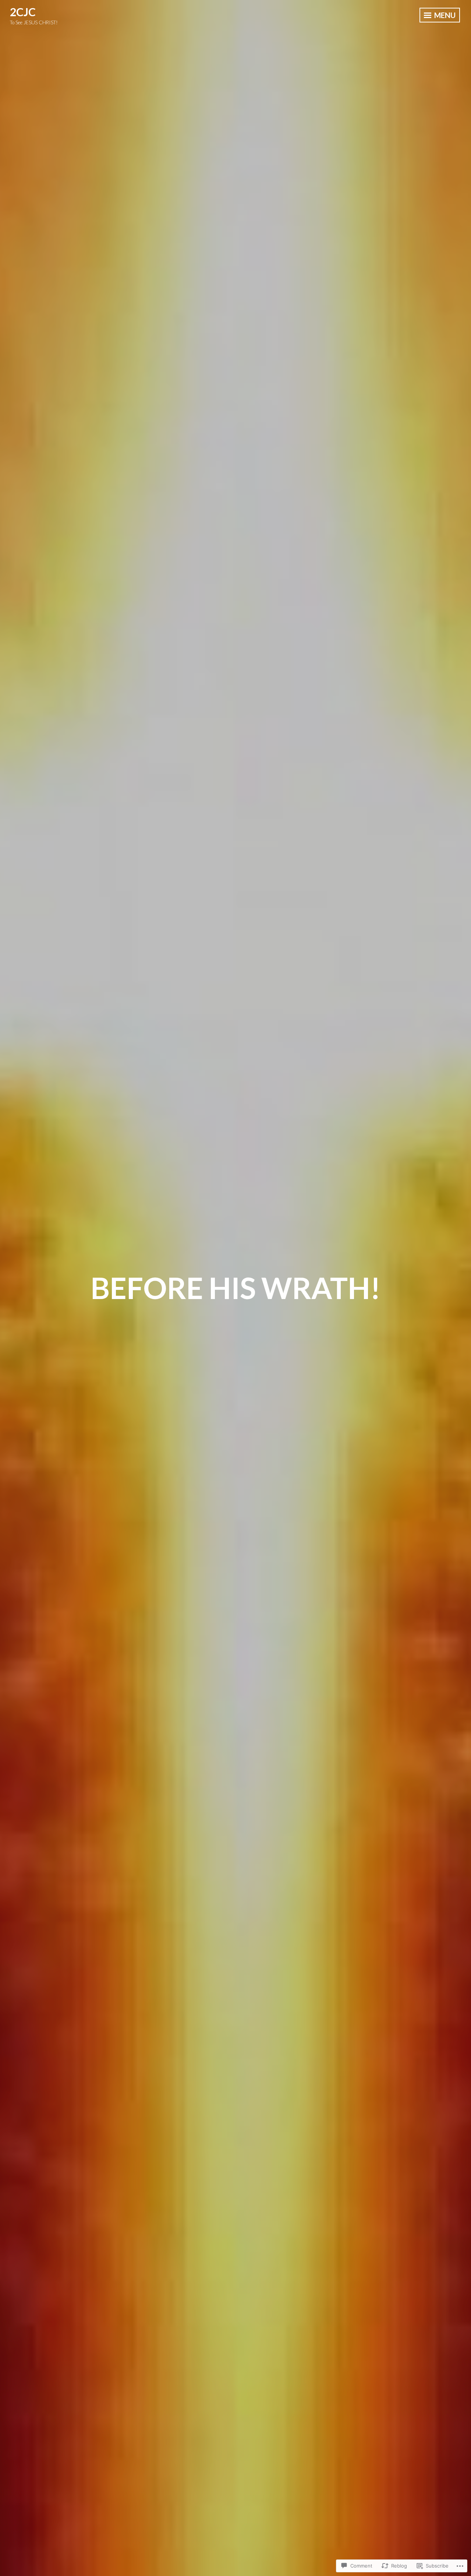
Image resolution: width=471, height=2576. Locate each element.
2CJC (23, 12)
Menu (444, 15)
